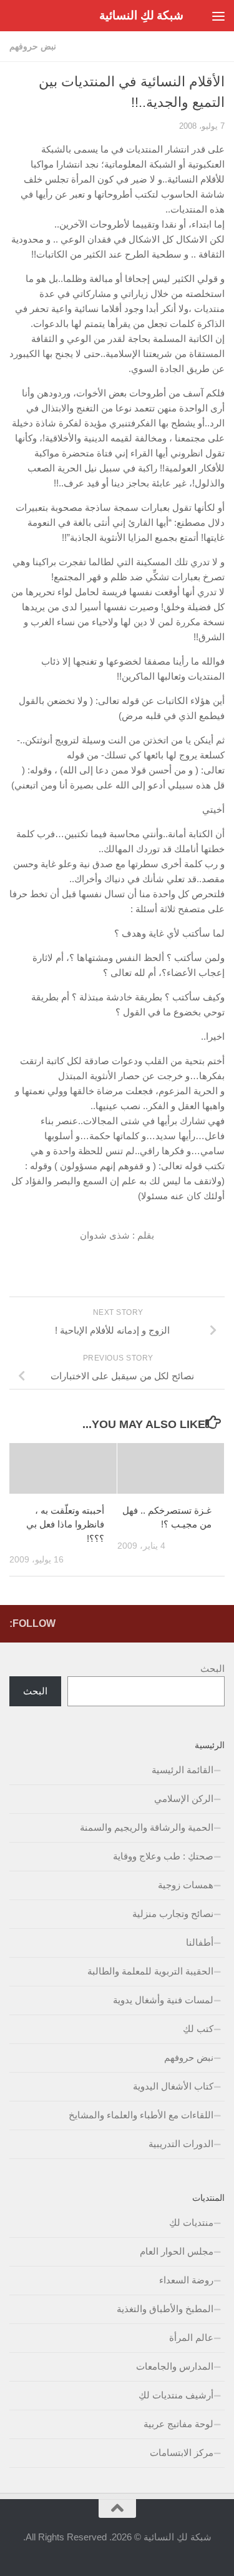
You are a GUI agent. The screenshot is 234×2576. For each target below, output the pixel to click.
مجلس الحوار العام (177, 2251)
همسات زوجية (186, 1885)
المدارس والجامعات (175, 2366)
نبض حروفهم (33, 46)
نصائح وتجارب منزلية (173, 1914)
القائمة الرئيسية (183, 1770)
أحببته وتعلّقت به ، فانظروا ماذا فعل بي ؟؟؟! (65, 1524)
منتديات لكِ (191, 2222)
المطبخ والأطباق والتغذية (165, 2309)
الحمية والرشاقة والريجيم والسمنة (147, 1827)
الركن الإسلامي (184, 1799)
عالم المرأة (191, 2337)
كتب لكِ (198, 2029)
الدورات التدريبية (181, 2144)
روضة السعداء (186, 2280)
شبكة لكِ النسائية (141, 15)
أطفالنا (200, 1942)
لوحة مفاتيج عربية (178, 2424)
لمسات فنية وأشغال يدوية (163, 2000)
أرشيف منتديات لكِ (176, 2395)
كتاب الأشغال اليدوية (173, 2086)
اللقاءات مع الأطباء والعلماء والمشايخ (141, 2115)
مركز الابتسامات (182, 2453)
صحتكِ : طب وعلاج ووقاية (163, 1856)
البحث (212, 1668)
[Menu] (218, 16)
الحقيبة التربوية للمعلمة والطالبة (150, 1971)
